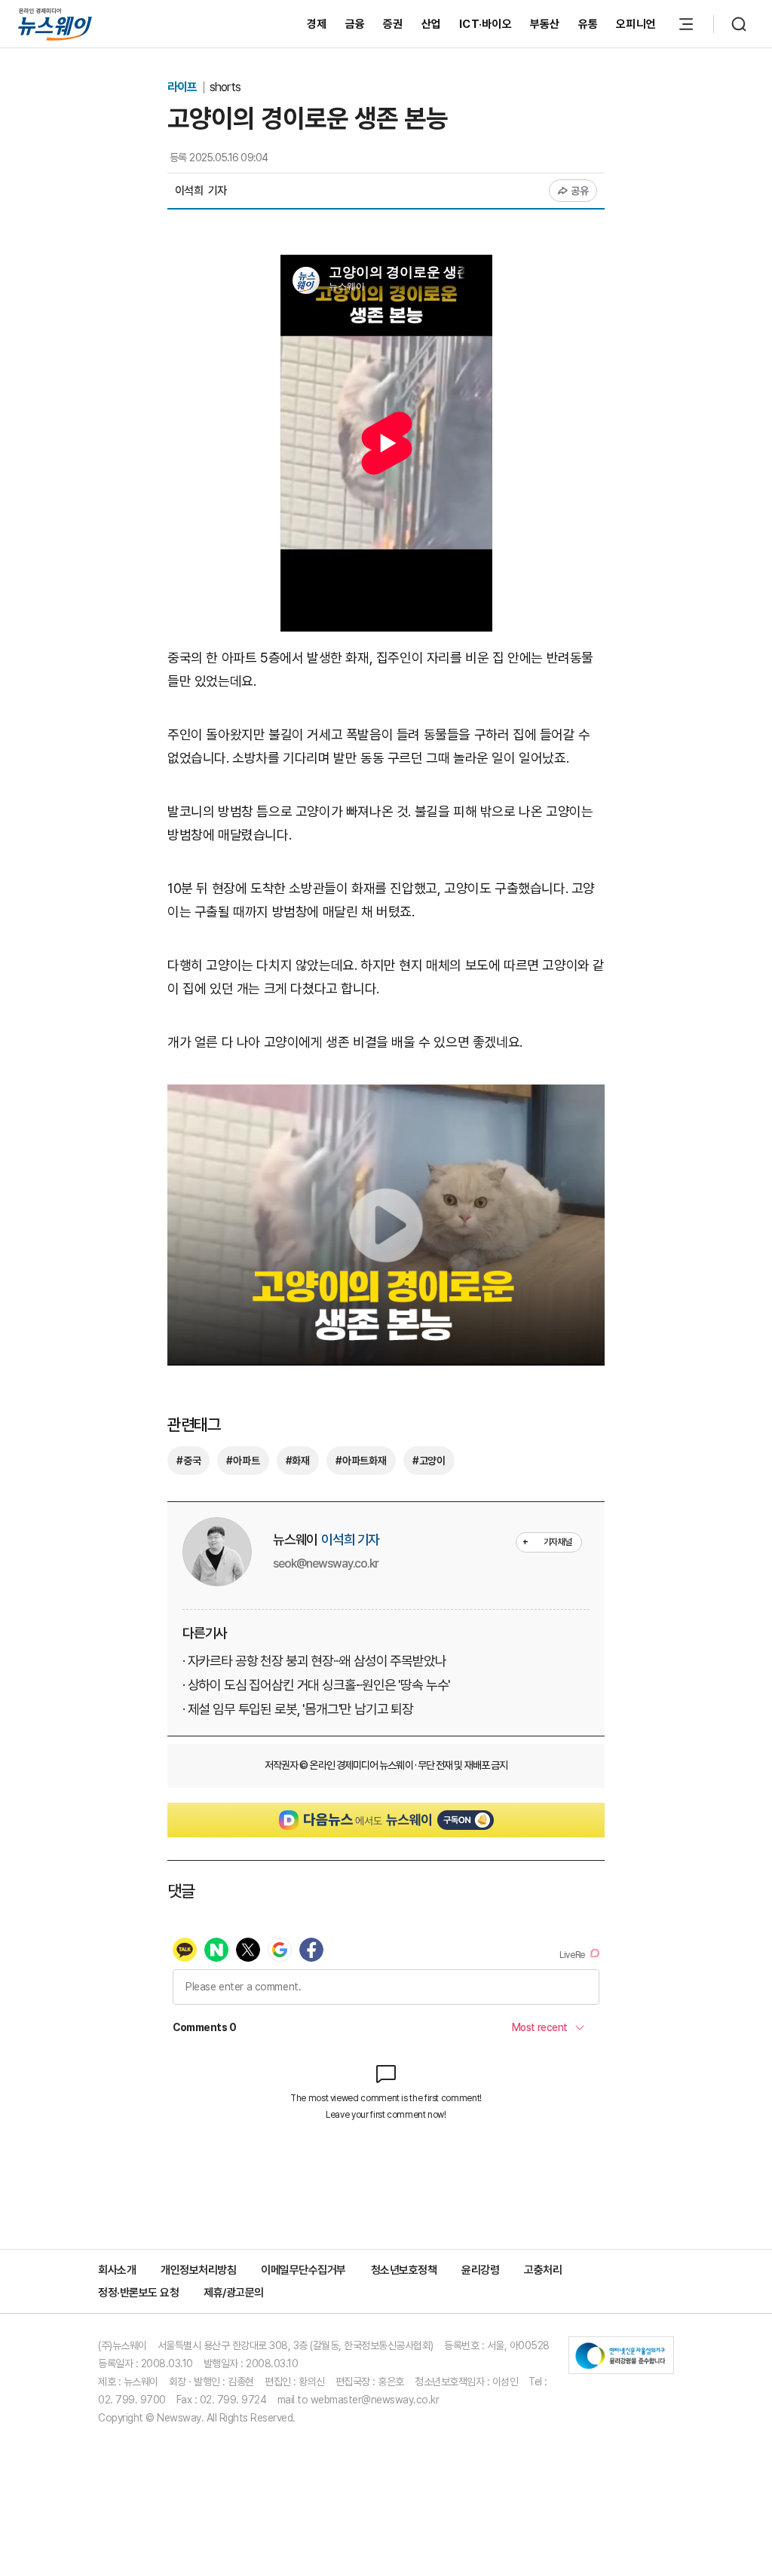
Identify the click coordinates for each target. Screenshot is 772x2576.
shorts (225, 87)
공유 (580, 191)
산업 (432, 24)
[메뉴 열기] (686, 24)
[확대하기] (386, 1095)
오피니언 (636, 24)
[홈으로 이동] (55, 24)
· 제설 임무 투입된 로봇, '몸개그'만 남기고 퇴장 (298, 1709)
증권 (393, 24)
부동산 (545, 24)
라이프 (183, 87)
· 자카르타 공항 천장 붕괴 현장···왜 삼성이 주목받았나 (314, 1661)
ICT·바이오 (486, 24)
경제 (317, 24)
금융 (355, 24)
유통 (588, 24)
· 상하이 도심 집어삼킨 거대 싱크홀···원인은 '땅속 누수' (316, 1685)
